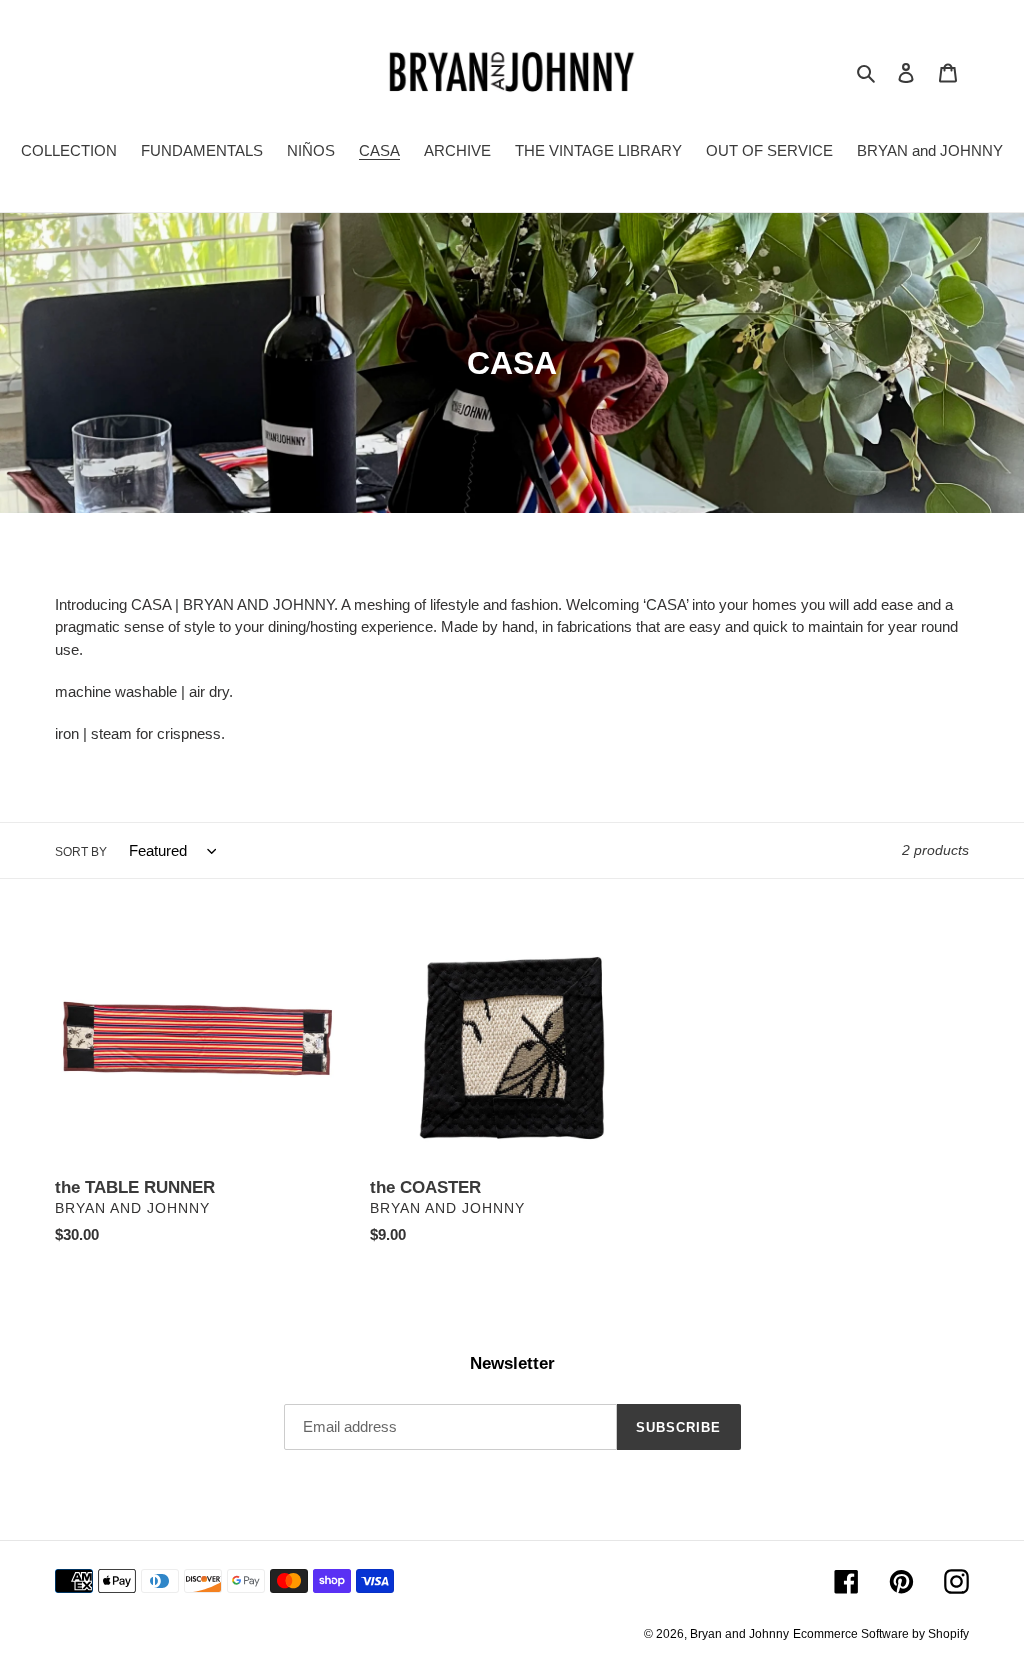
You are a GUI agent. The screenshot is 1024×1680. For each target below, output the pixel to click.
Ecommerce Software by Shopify (881, 1634)
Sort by (81, 852)
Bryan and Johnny (739, 1634)
